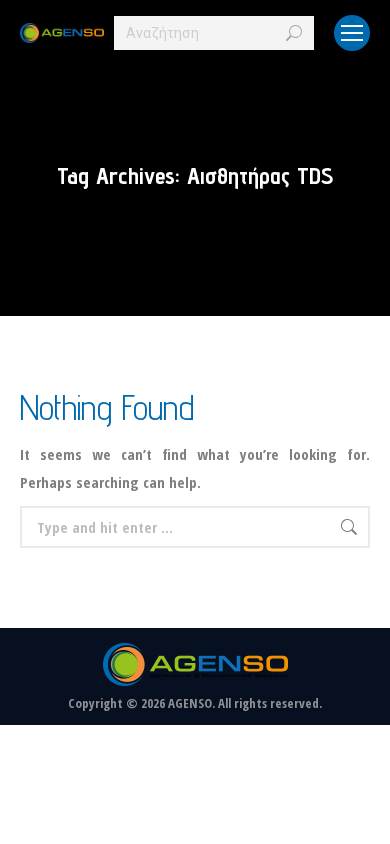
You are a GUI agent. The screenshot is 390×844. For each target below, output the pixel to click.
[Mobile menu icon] (352, 33)
